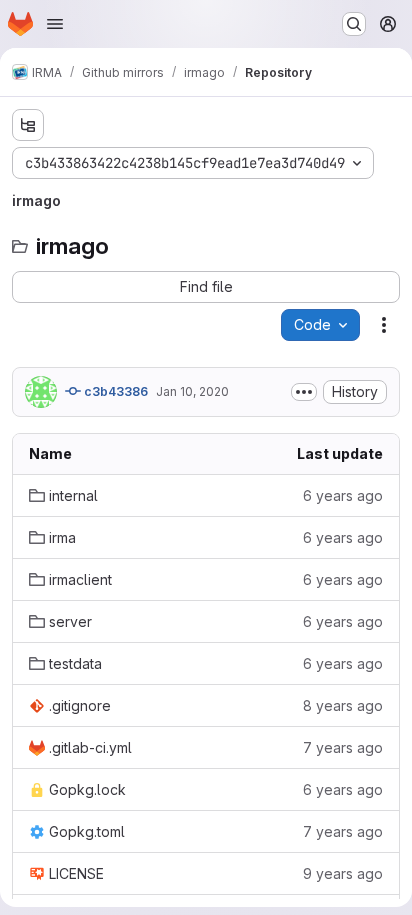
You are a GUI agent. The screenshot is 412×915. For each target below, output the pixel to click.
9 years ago (343, 873)
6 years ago (343, 495)
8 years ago (343, 705)
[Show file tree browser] (28, 125)
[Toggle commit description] (304, 392)
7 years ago (343, 747)
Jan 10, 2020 (192, 391)
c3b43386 (114, 391)
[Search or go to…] (354, 24)
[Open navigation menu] (55, 24)
